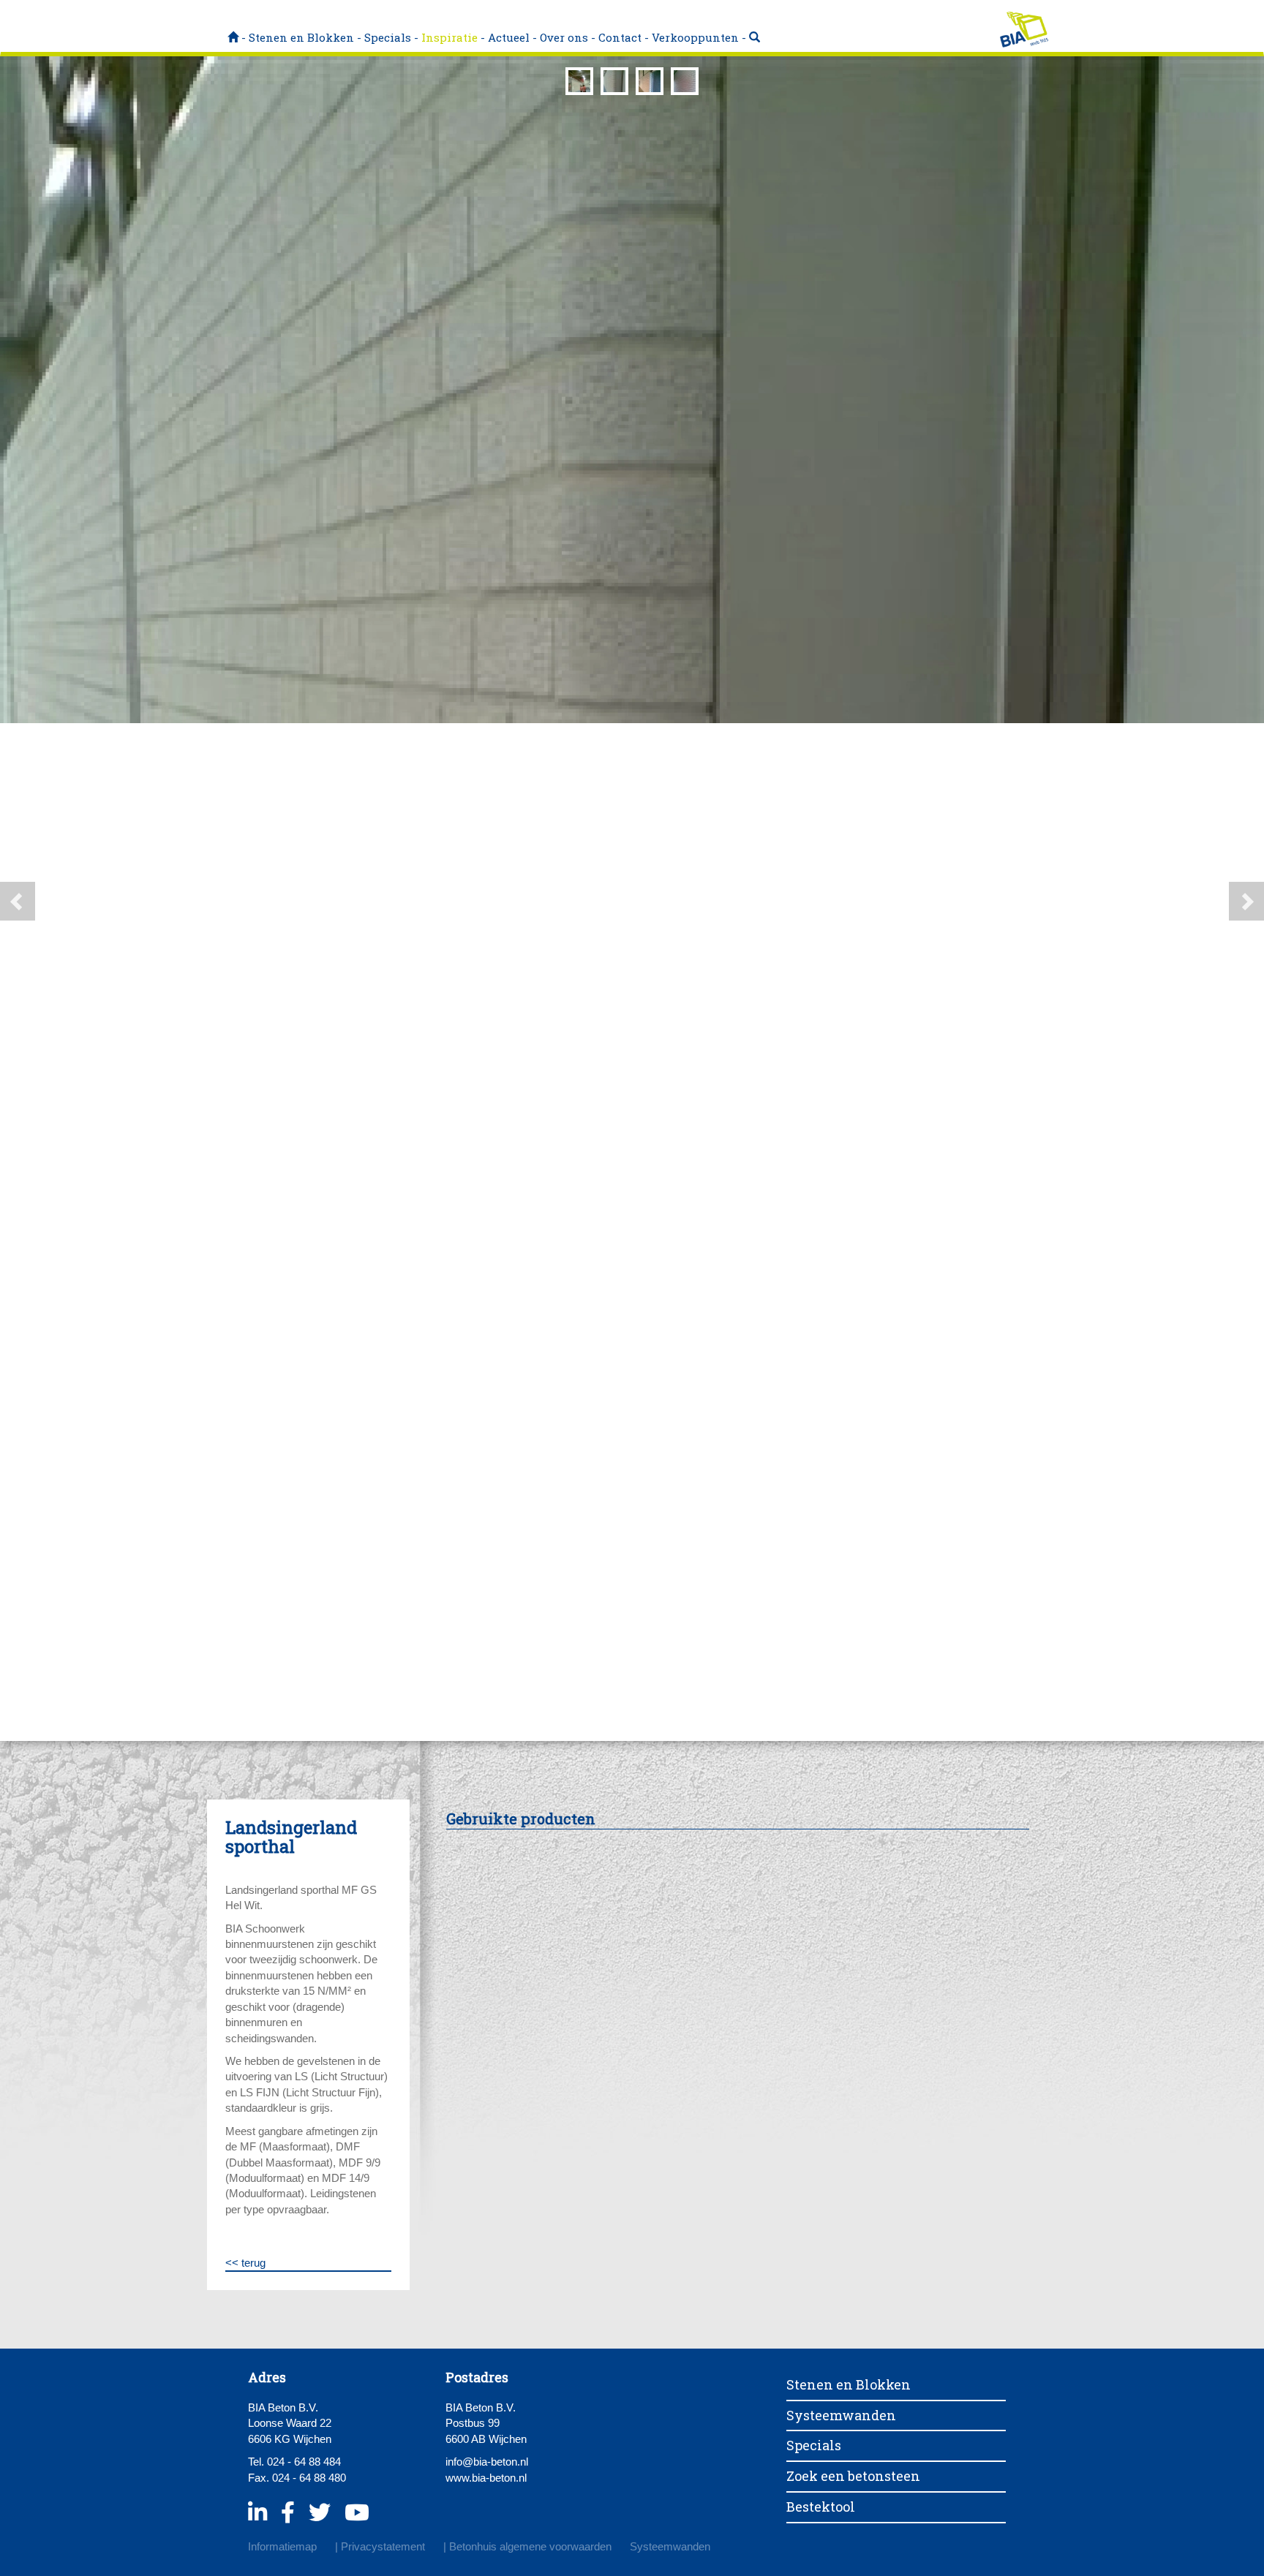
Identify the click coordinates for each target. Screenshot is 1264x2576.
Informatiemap (282, 2546)
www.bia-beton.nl (486, 2478)
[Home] (233, 37)
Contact (620, 37)
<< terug (245, 2263)
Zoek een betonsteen (853, 2476)
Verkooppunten (695, 37)
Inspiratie (449, 37)
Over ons (564, 37)
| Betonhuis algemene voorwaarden (527, 2546)
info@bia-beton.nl (487, 2462)
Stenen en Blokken (301, 37)
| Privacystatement (380, 2546)
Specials (388, 37)
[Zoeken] (755, 37)
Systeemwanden (841, 2415)
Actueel (509, 37)
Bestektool (821, 2507)
